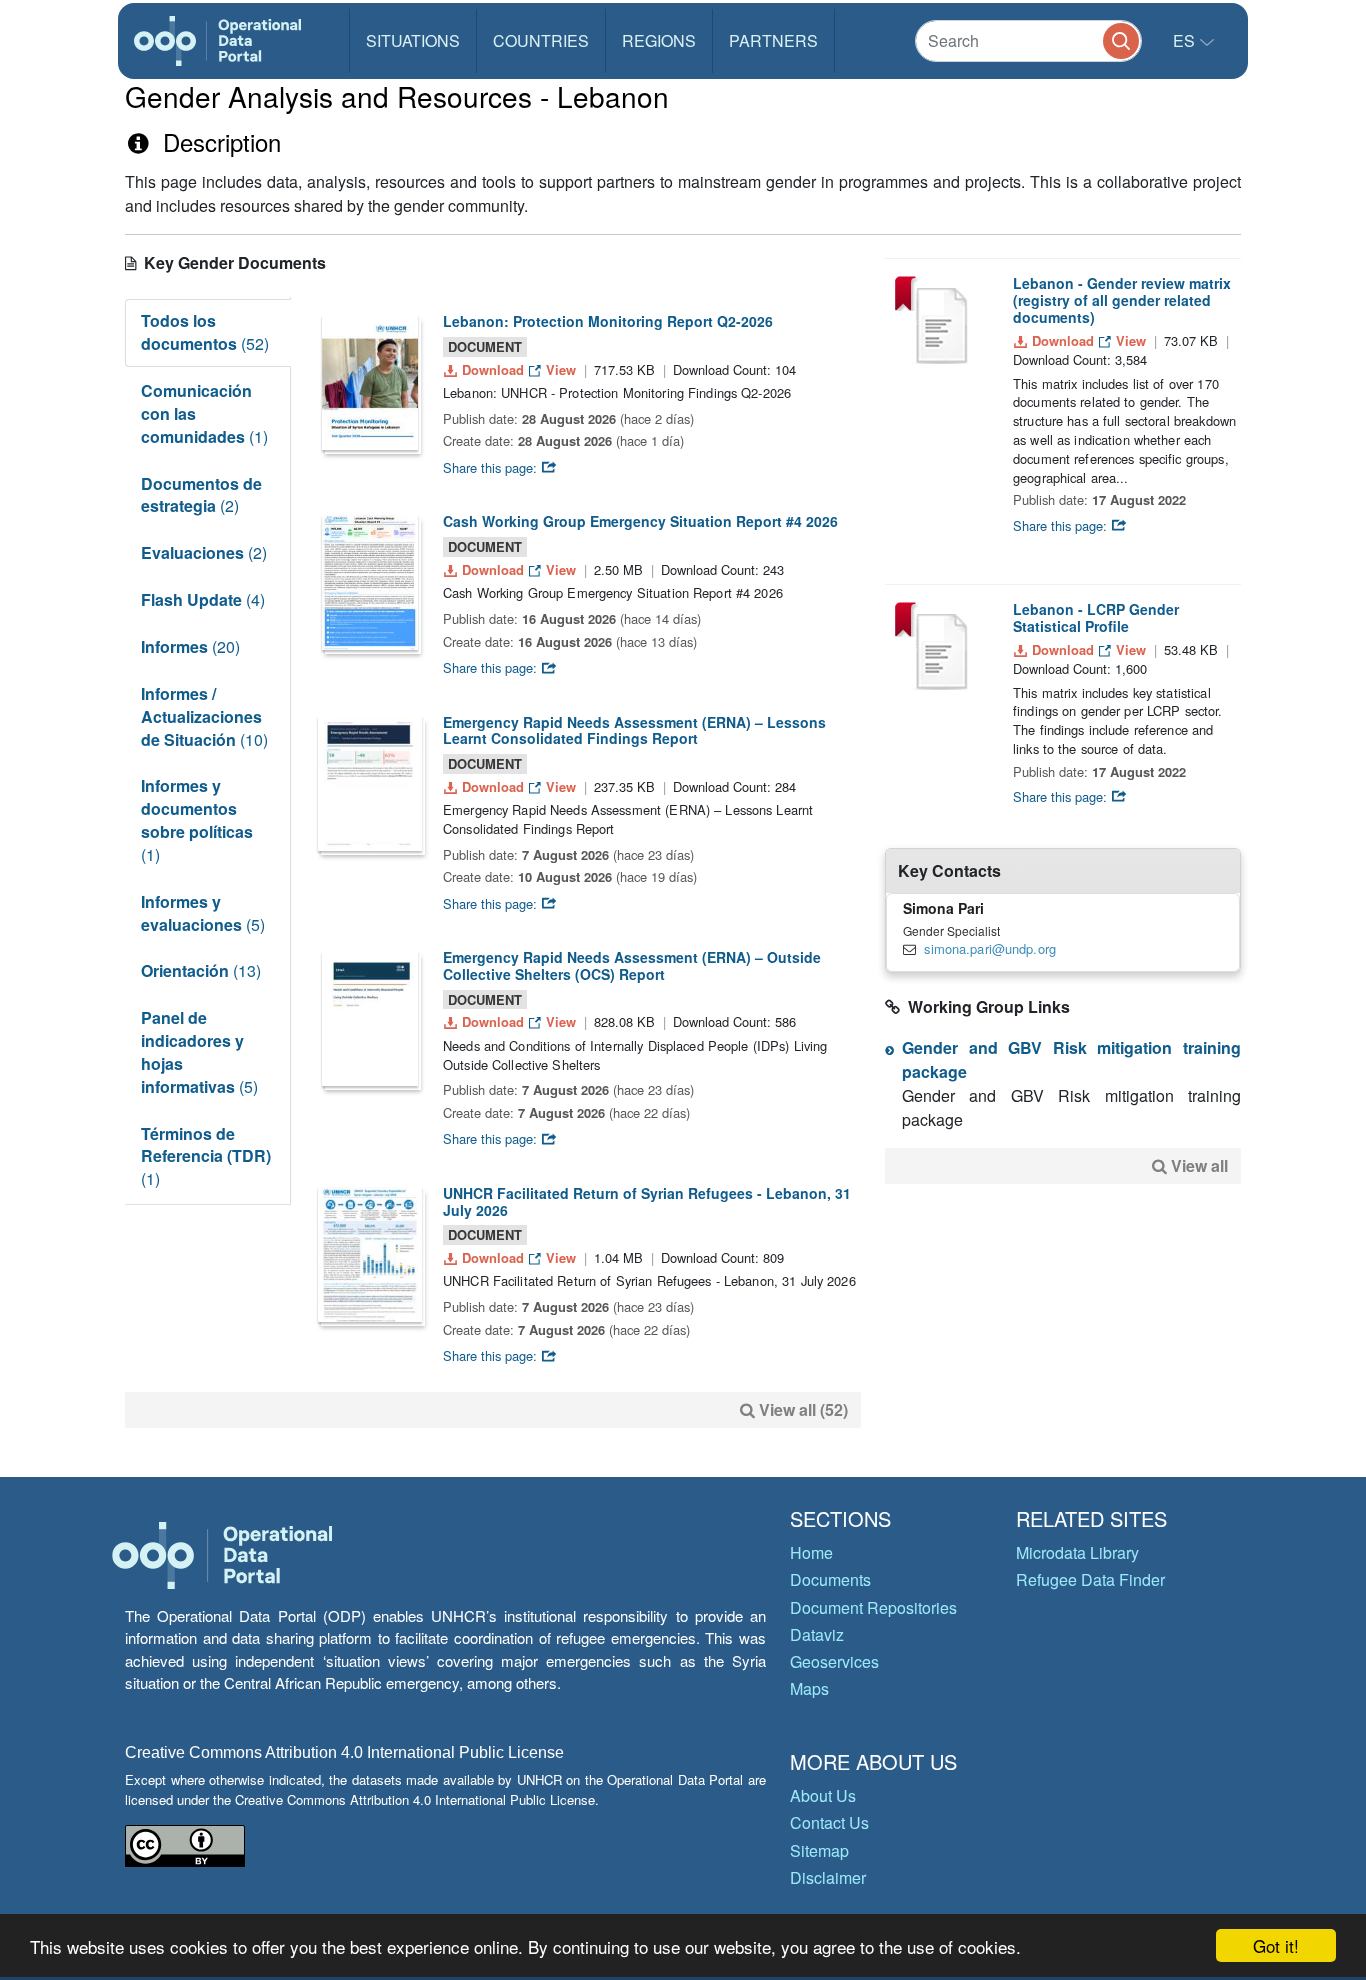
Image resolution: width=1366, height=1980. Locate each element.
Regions (659, 40)
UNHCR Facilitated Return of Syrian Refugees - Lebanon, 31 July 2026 (647, 1201)
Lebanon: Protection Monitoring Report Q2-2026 (608, 321)
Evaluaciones (204, 552)
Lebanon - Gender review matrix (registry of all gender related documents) (1122, 300)
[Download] (370, 382)
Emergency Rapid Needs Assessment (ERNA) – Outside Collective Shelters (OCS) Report (632, 965)
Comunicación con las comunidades (204, 413)
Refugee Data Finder (1090, 1579)
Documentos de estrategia (201, 495)
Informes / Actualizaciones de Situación (204, 716)
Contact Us (829, 1822)
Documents (830, 1579)
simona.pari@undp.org (990, 948)
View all (1199, 1165)
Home (811, 1552)
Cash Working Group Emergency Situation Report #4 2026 (640, 521)
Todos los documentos (205, 332)
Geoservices (834, 1661)
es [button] (1186, 40)
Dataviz (817, 1634)
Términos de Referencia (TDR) (206, 1156)
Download (493, 369)
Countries (541, 40)
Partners (773, 40)
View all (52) (803, 1409)
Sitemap (819, 1850)
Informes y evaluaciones (203, 913)
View (561, 369)
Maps (809, 1688)
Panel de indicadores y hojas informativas (199, 1052)
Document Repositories (873, 1607)
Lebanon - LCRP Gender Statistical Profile (1096, 617)
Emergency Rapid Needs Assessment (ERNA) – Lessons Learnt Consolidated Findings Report (634, 730)
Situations (413, 40)
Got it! (1276, 1945)
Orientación (201, 970)
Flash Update (203, 599)
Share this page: (492, 467)
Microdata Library (1077, 1552)
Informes (190, 646)
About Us (823, 1795)
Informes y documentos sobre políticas (197, 820)
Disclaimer (828, 1877)
